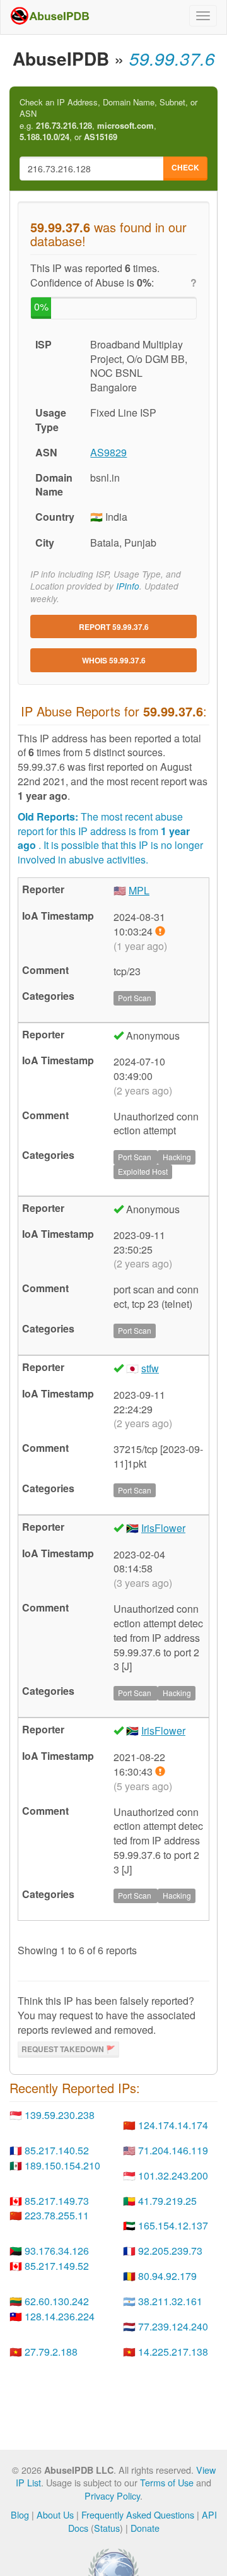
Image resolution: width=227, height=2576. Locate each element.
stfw (150, 1368)
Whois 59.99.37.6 (114, 660)
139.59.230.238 (60, 2115)
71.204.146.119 (173, 2150)
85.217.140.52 (57, 2150)
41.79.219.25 (167, 2201)
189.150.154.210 (62, 2165)
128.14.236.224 (60, 2316)
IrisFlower (163, 1528)
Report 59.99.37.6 (114, 627)
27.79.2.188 (51, 2352)
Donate (145, 2528)
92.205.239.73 (170, 2251)
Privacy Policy (112, 2496)
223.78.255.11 (57, 2215)
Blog (20, 2514)
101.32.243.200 (173, 2175)
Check (185, 167)
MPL (139, 890)
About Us (55, 2514)
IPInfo (128, 586)
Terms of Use (167, 2482)
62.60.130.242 (57, 2301)
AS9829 (108, 452)
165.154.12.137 (173, 2225)
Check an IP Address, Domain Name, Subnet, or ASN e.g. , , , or (108, 120)
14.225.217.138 (173, 2352)
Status (107, 2528)
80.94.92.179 (167, 2276)
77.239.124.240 (173, 2326)
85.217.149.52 (57, 2266)
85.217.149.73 (57, 2201)
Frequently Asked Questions (138, 2514)
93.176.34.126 (57, 2251)
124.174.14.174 (173, 2125)
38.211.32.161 (170, 2301)
